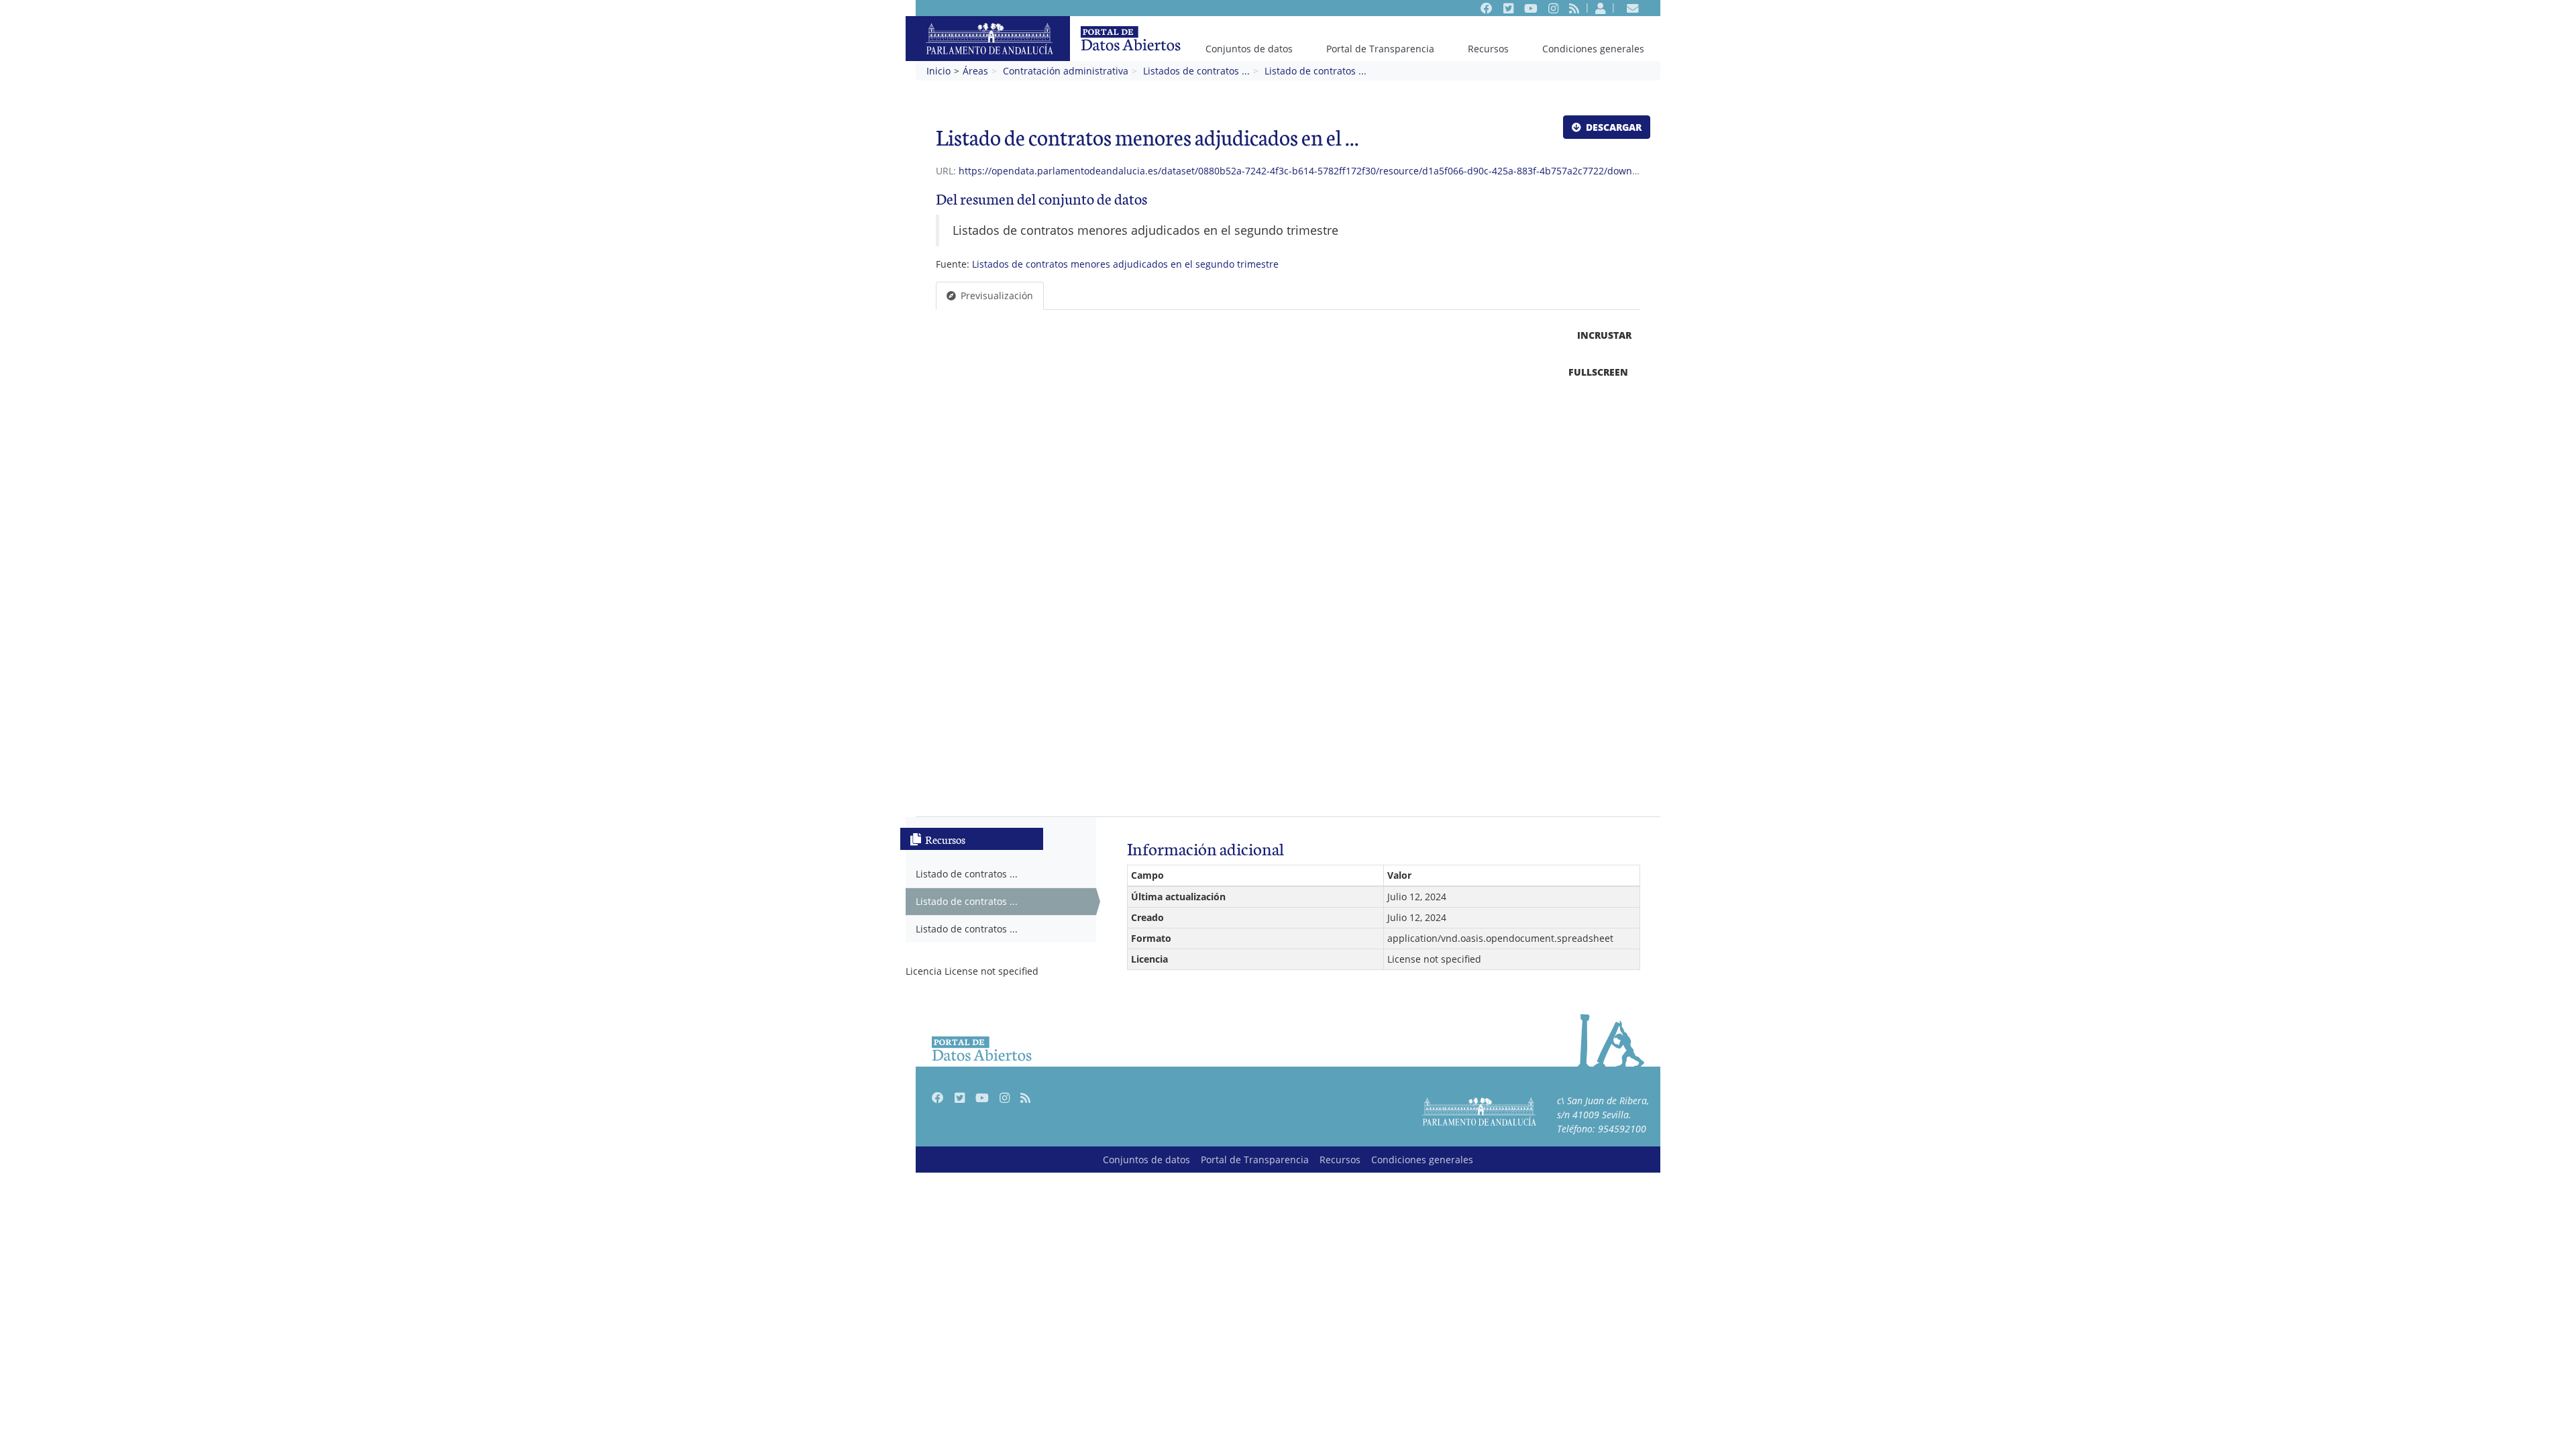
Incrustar (1603, 335)
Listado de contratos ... (1316, 71)
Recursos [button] (1488, 49)
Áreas (975, 71)
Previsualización (996, 296)
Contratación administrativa (1066, 71)
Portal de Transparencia (1380, 49)
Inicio (938, 71)
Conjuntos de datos (1249, 49)
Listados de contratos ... (1196, 71)
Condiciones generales (1593, 49)
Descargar (1612, 127)
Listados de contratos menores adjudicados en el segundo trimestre (1125, 264)
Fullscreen (1598, 372)
